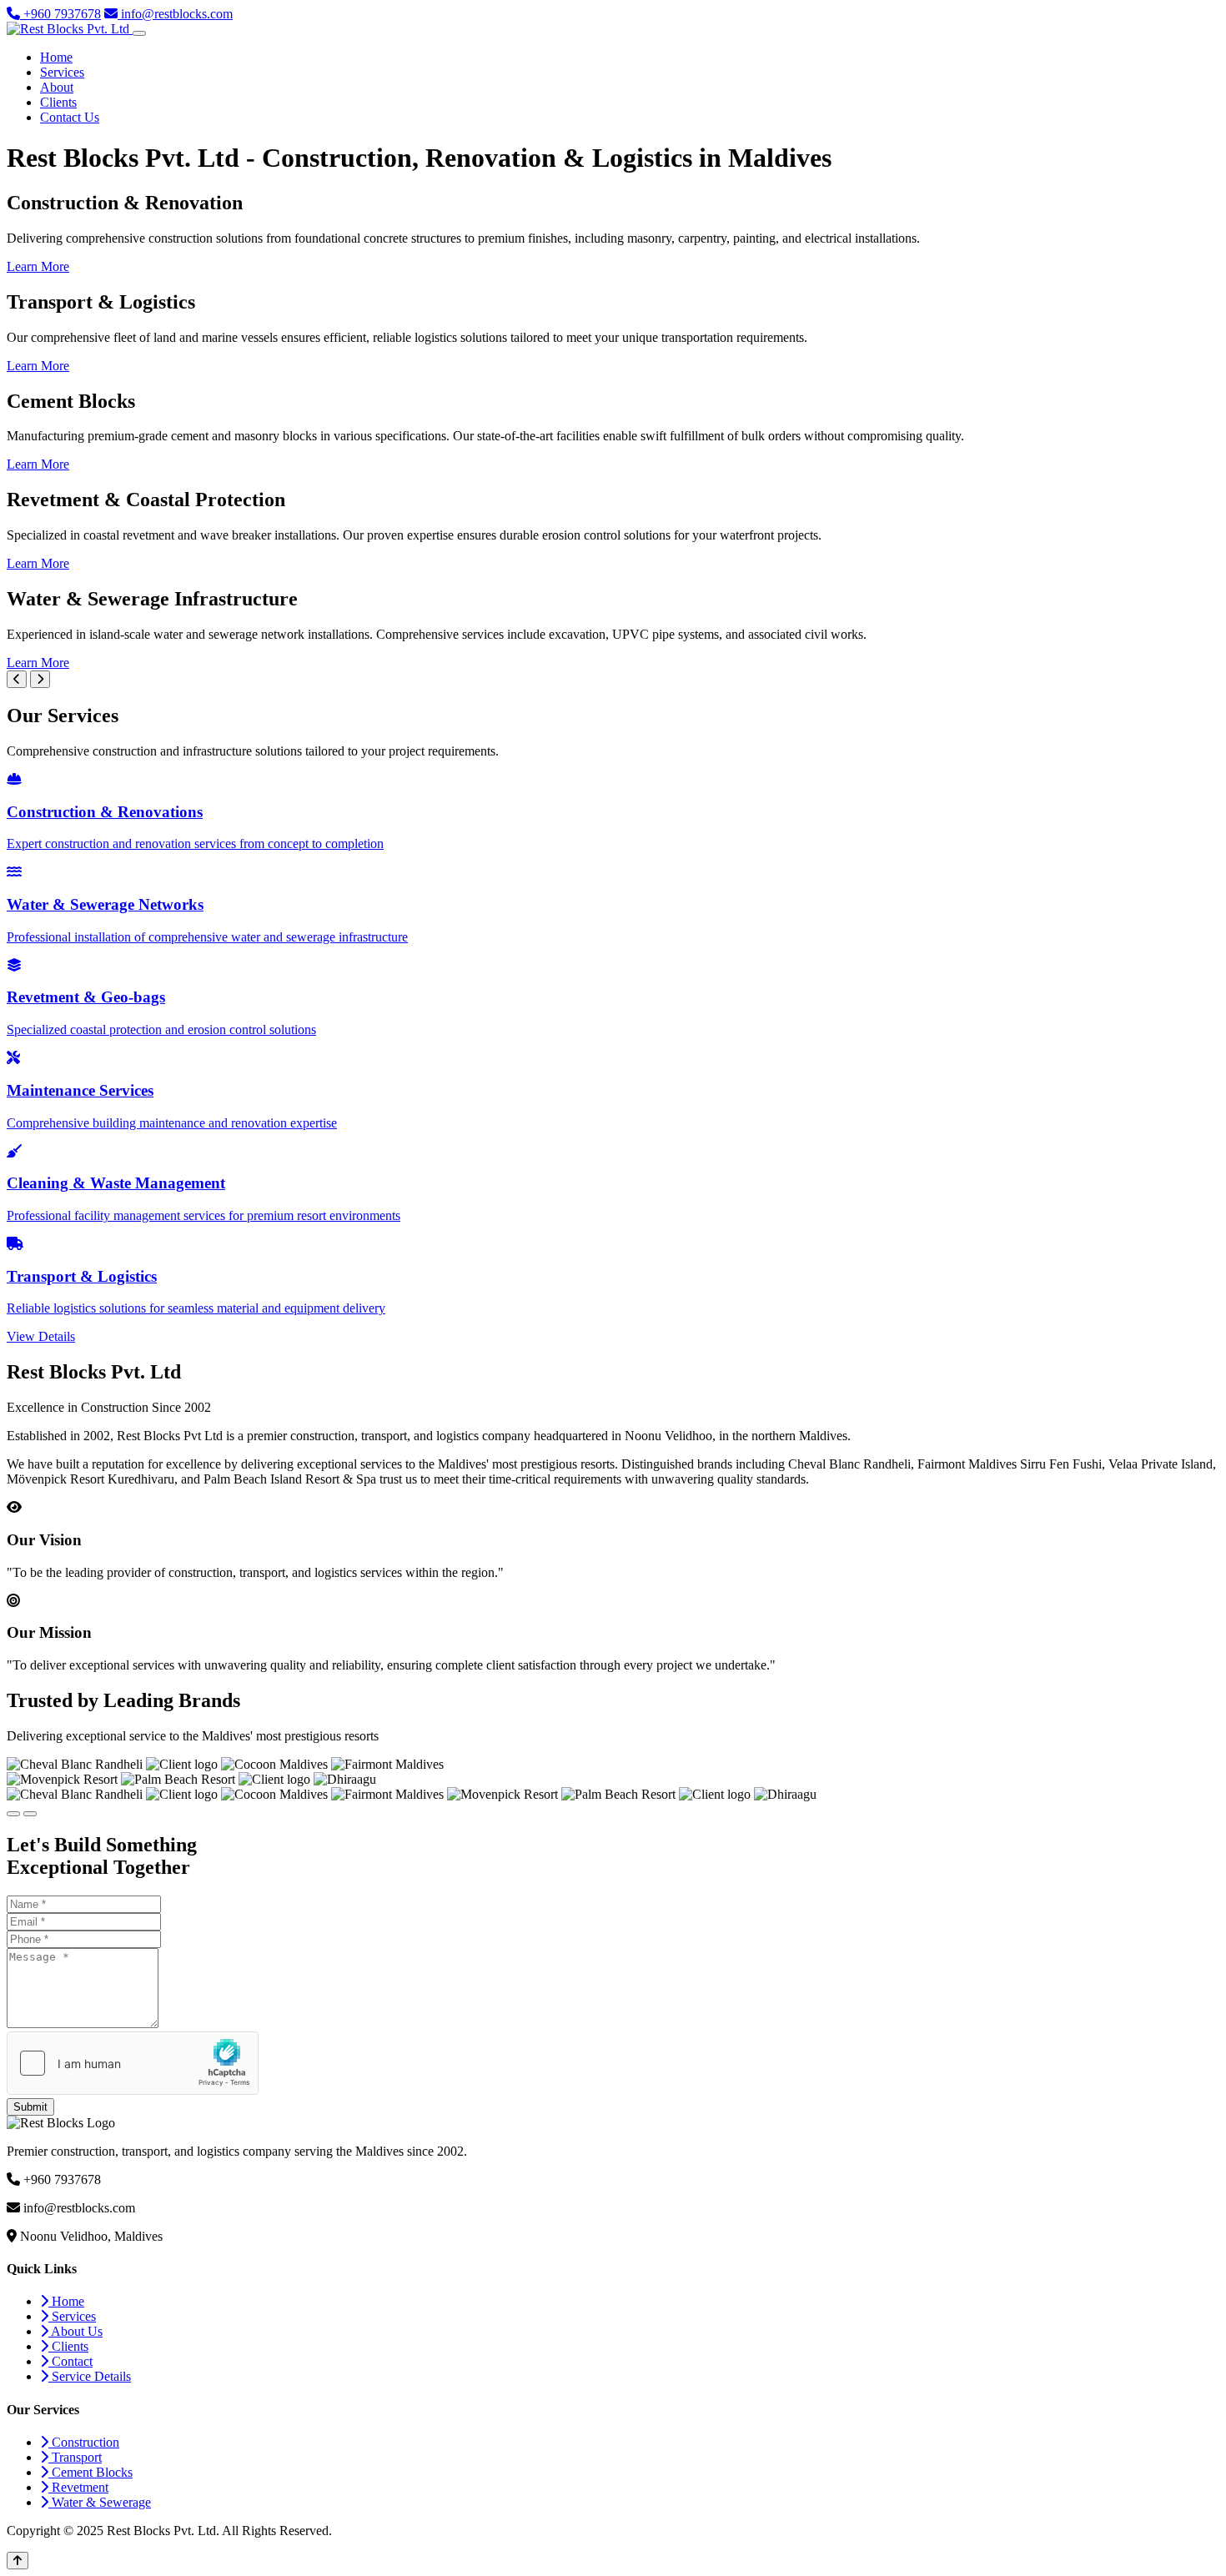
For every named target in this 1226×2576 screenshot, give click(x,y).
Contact (70, 2361)
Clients (58, 102)
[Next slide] (40, 679)
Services (62, 72)
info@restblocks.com (175, 14)
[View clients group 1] (13, 1814)
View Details (41, 1336)
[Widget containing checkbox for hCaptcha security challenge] (133, 2063)
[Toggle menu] (139, 33)
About (57, 87)
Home (56, 57)
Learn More (38, 266)
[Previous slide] (17, 679)
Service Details (90, 2376)
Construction (84, 2442)
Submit (30, 2107)
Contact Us (70, 117)
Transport (75, 2457)
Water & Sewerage (100, 2502)
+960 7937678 (60, 14)
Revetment (78, 2487)
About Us (75, 2331)
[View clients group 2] (30, 1814)
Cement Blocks (90, 2472)
